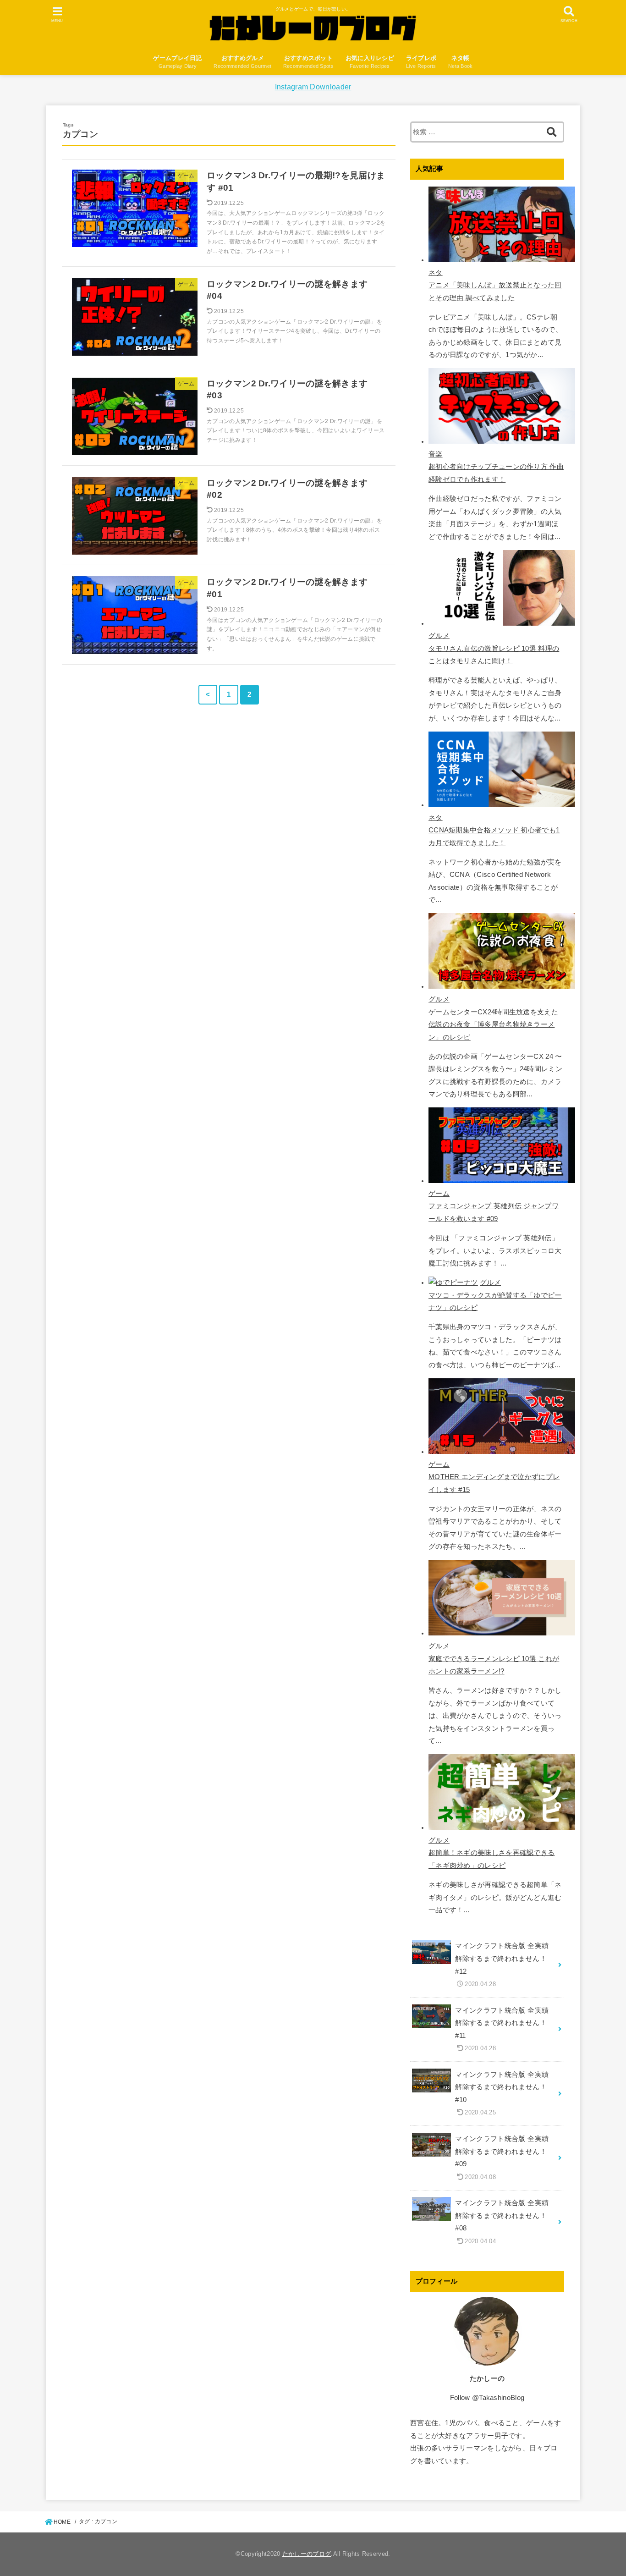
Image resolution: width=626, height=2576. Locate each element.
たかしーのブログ (307, 2554)
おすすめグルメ (242, 62)
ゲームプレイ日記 (177, 62)
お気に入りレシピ (370, 62)
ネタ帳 (461, 62)
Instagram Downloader (313, 87)
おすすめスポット (308, 62)
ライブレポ (421, 62)
